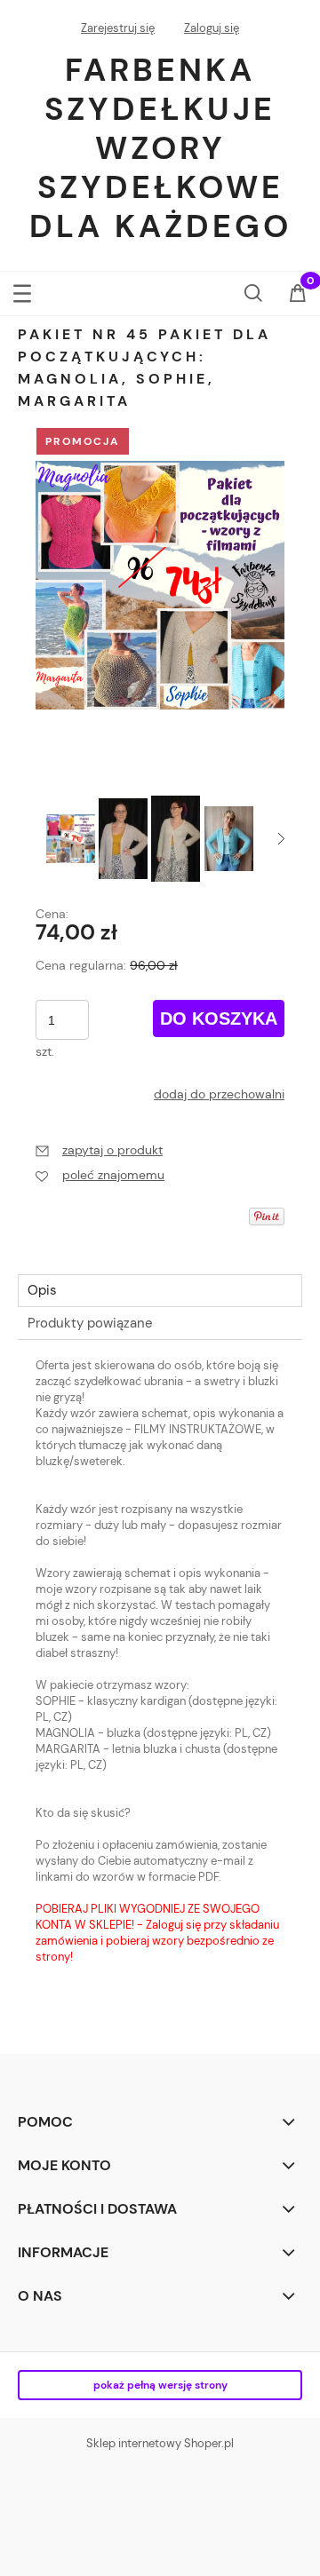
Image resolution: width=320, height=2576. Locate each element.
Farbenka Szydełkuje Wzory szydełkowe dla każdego (160, 148)
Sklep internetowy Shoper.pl (160, 2443)
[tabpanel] (160, 1670)
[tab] (160, 1291)
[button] (22, 290)
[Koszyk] (298, 295)
